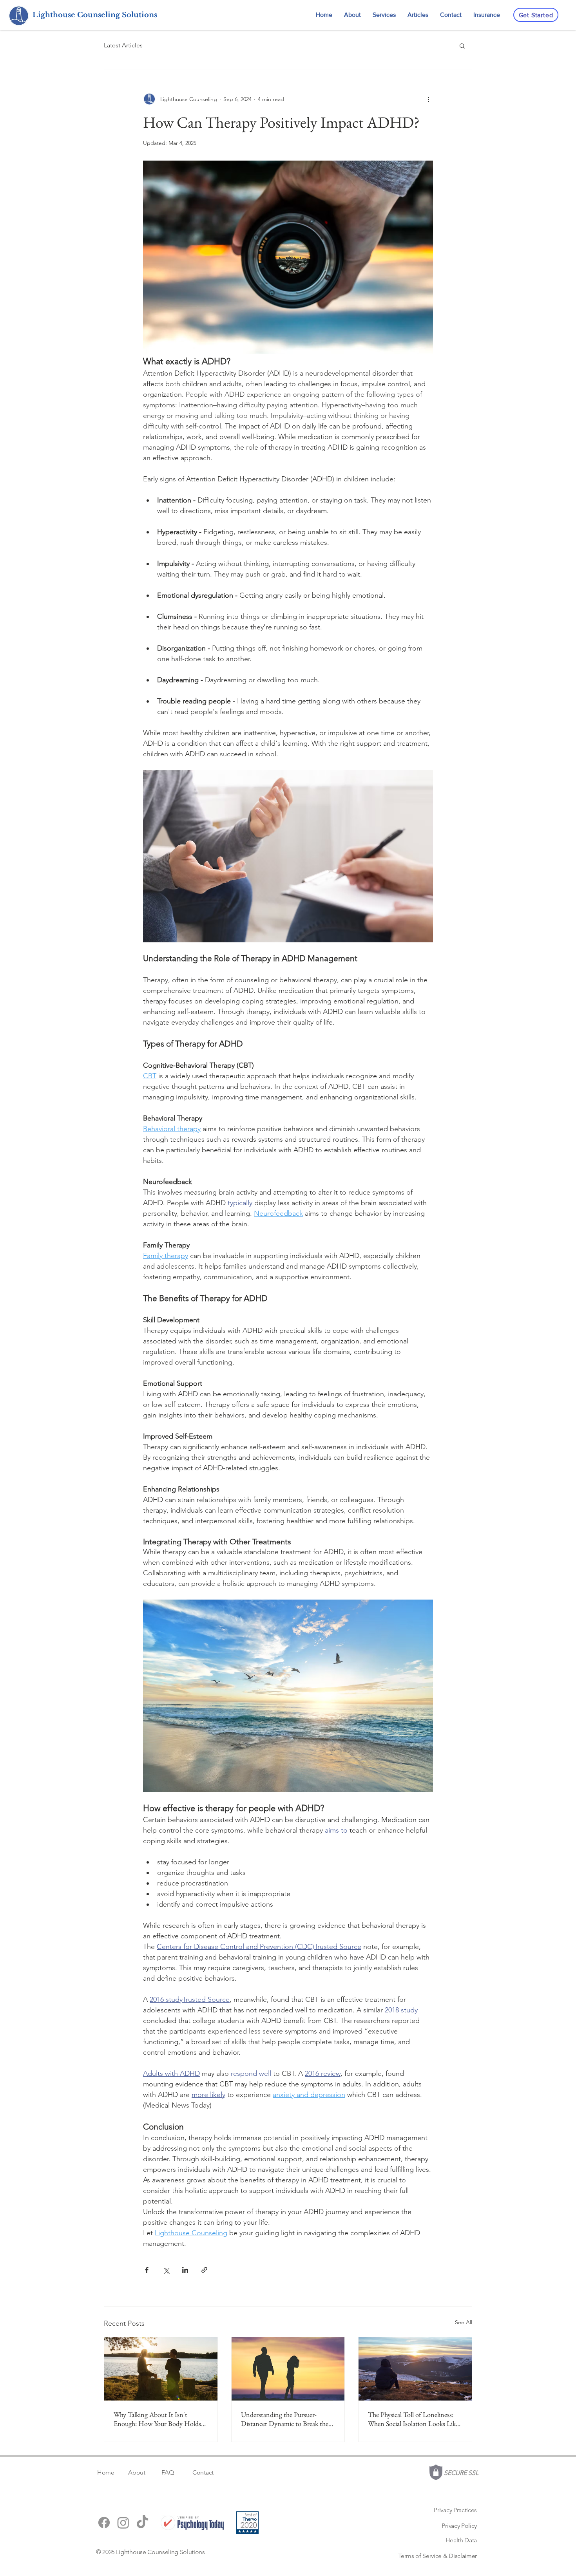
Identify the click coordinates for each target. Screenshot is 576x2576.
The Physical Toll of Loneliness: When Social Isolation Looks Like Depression (413, 2419)
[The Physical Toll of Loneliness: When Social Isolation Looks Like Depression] (415, 2369)
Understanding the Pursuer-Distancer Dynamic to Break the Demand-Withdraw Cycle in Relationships (285, 2419)
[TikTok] (142, 2523)
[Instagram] (123, 2523)
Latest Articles (123, 45)
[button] (462, 45)
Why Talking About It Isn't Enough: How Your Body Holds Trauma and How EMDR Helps (158, 2419)
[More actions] (428, 99)
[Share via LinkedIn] (185, 2270)
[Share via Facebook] (147, 2270)
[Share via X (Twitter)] (166, 2270)
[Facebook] (104, 2523)
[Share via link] (204, 2270)
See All (464, 2322)
